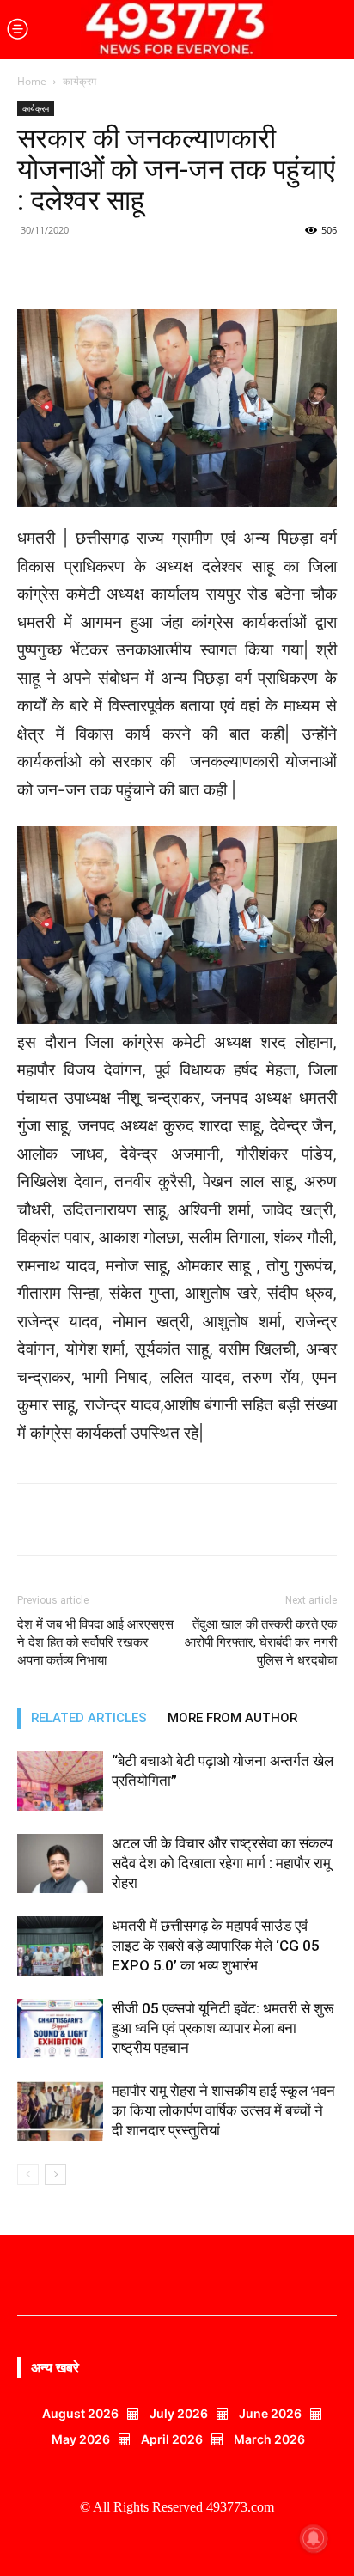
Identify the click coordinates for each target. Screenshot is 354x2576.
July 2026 (179, 2413)
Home (32, 81)
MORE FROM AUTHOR (232, 1718)
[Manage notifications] (314, 2538)
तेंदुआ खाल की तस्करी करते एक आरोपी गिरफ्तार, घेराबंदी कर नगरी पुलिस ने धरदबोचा (261, 1642)
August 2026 (80, 2413)
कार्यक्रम (79, 81)
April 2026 (172, 2439)
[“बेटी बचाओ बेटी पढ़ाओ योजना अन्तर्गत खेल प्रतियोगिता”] (60, 1781)
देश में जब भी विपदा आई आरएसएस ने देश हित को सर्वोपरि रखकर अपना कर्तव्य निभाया (95, 1642)
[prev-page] (28, 2174)
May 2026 (81, 2439)
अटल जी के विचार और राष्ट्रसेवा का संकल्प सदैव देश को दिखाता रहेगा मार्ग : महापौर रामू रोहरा (222, 1863)
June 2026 (270, 2413)
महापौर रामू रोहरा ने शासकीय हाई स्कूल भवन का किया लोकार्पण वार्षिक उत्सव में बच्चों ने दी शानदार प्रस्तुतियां (223, 2110)
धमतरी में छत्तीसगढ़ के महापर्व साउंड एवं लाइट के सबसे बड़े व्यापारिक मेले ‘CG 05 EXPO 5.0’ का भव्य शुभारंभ (216, 1946)
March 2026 (269, 2439)
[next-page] (55, 2174)
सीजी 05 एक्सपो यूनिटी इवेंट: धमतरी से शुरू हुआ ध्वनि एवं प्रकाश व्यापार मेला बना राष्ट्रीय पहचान (223, 2028)
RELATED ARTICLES (89, 1718)
